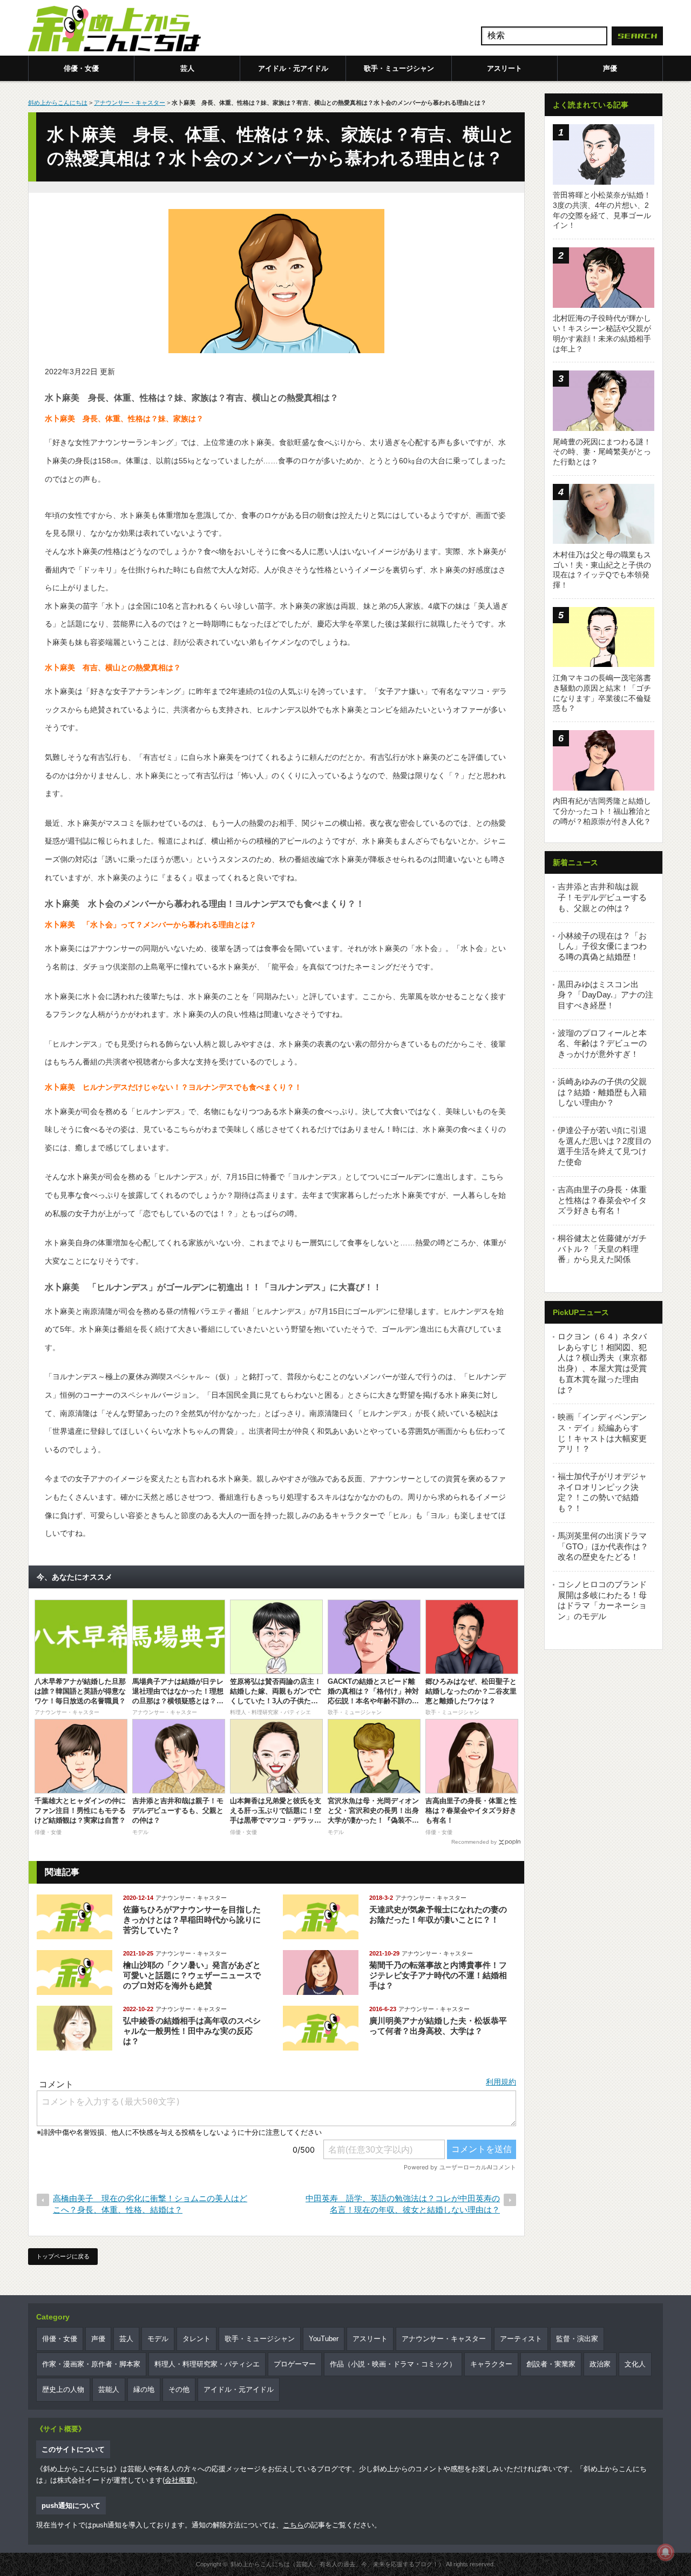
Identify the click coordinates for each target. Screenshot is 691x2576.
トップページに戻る (63, 2256)
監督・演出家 (577, 2339)
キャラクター (491, 2364)
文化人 (635, 2364)
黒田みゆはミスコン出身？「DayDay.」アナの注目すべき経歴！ (605, 995)
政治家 (600, 2364)
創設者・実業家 (551, 2364)
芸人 (187, 68)
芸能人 (109, 2389)
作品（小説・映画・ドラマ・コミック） (393, 2364)
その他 (179, 2389)
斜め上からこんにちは (58, 103)
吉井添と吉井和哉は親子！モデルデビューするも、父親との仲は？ (602, 897)
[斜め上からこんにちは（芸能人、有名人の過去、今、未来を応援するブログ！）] (114, 30)
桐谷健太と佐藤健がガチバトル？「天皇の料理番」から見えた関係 (602, 1249)
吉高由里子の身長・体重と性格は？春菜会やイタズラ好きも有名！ (602, 1200)
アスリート (504, 68)
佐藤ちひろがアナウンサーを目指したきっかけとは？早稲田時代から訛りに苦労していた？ (192, 1920)
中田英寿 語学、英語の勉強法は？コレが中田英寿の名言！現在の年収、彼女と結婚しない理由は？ (403, 2204)
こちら (293, 2525)
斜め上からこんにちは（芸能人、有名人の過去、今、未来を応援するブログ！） (337, 2564)
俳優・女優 (81, 68)
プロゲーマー (295, 2364)
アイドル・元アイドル (293, 68)
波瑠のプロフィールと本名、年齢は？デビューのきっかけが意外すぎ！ (602, 1043)
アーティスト (521, 2339)
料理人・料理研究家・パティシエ (207, 2364)
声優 (610, 68)
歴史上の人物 (63, 2389)
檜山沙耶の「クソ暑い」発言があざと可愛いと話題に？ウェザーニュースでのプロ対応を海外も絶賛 (192, 1975)
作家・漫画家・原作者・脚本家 (91, 2364)
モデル (158, 2339)
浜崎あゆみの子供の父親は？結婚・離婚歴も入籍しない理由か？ (602, 1092)
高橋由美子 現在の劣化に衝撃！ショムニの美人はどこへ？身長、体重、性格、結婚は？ (150, 2204)
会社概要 (179, 2480)
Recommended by (474, 1842)
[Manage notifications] (666, 2552)
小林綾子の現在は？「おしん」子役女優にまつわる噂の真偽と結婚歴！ (602, 946)
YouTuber (324, 2339)
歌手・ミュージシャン (399, 68)
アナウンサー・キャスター (130, 103)
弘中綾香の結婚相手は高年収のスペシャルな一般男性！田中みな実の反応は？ (192, 2031)
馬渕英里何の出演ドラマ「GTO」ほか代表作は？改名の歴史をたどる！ (603, 1546)
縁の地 (144, 2389)
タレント (197, 2339)
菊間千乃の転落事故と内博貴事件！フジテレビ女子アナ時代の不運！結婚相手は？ (438, 1975)
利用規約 (501, 2082)
